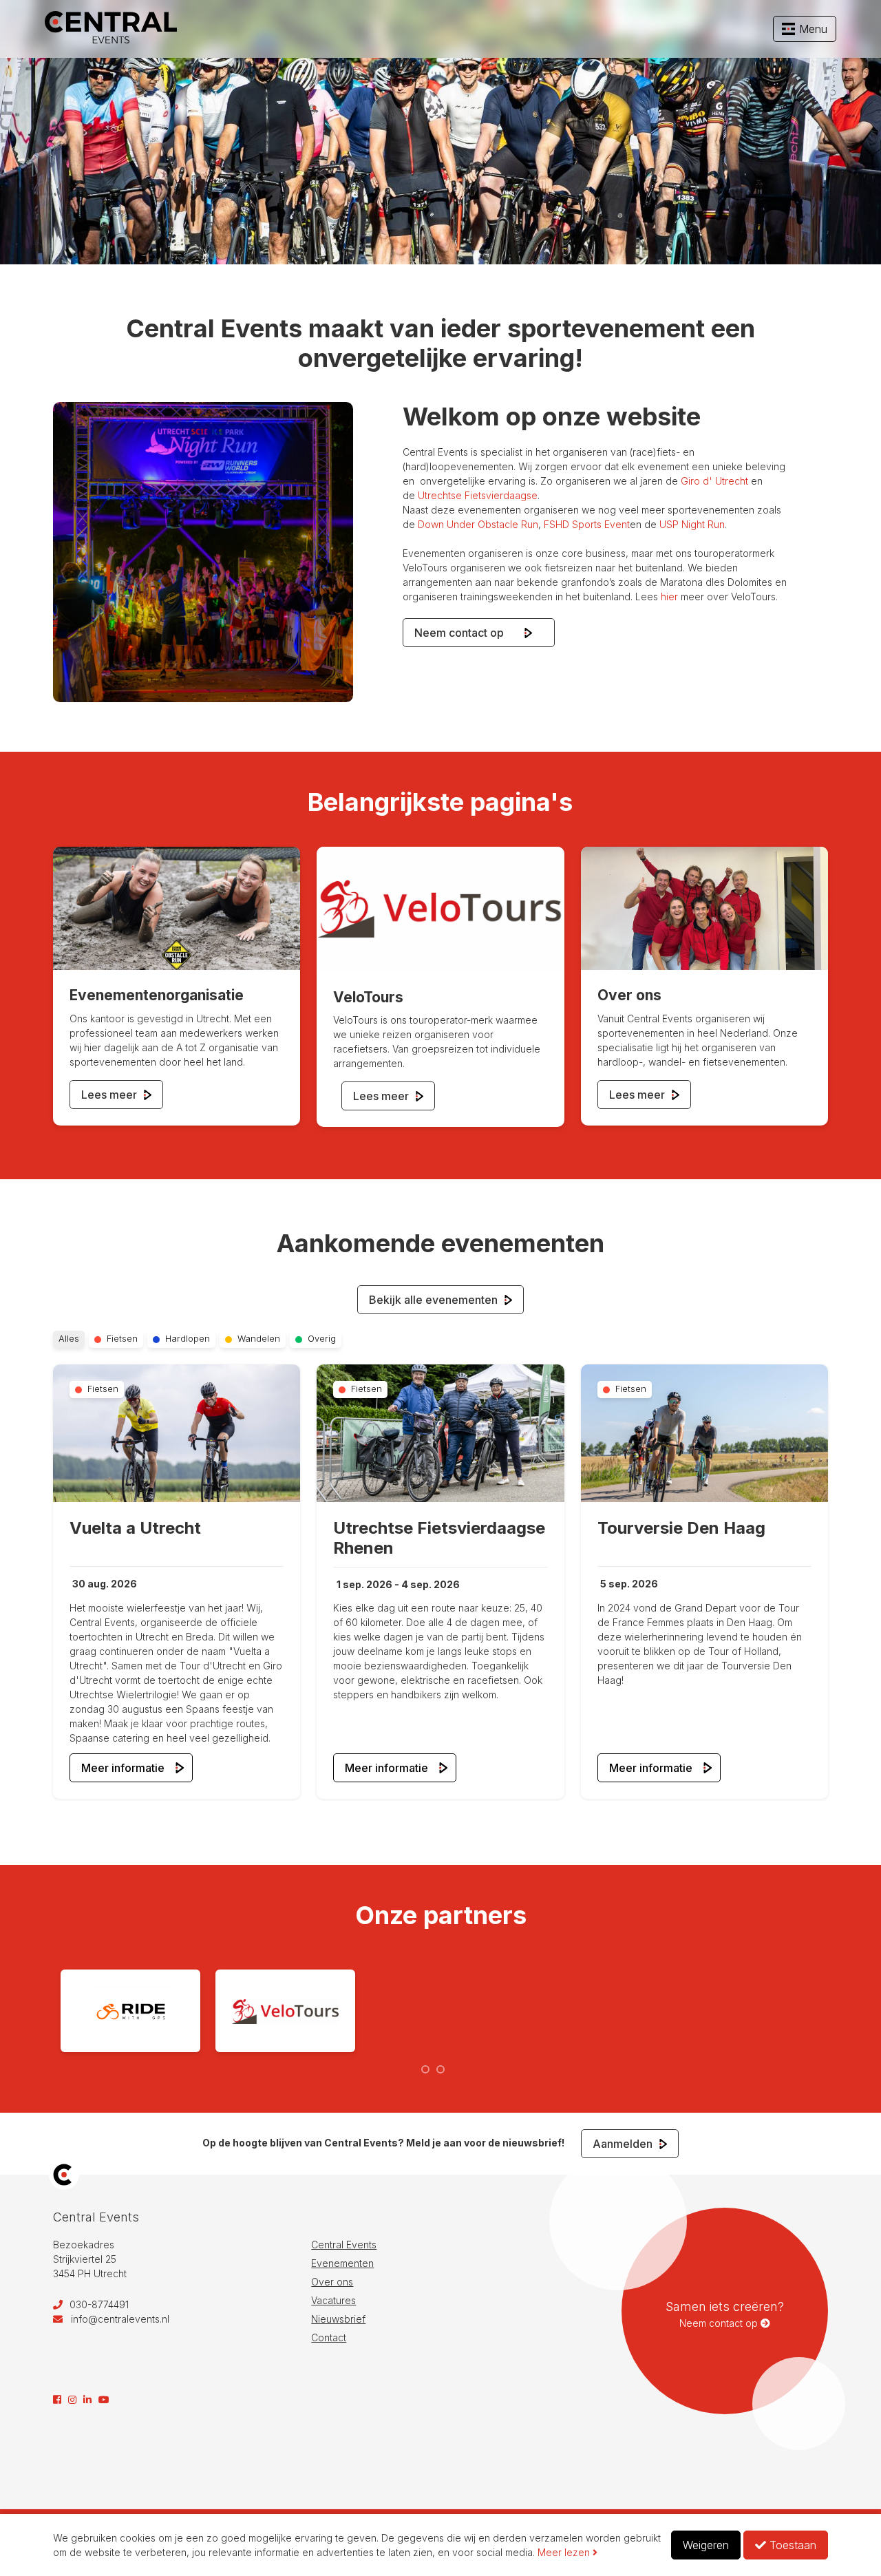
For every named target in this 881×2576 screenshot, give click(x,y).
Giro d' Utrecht (714, 481)
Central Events (344, 2245)
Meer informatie (123, 1768)
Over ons (332, 2282)
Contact (329, 2337)
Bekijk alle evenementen (435, 1300)
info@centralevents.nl (120, 2319)
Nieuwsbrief (338, 2319)
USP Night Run (692, 524)
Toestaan (791, 2545)
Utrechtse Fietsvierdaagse (478, 495)
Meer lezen (565, 2552)
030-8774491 (98, 2304)
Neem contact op (467, 633)
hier (669, 597)
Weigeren (706, 2545)
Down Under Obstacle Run (478, 524)
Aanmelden (624, 2144)
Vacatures (333, 2300)
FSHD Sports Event (587, 524)
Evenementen (342, 2263)
